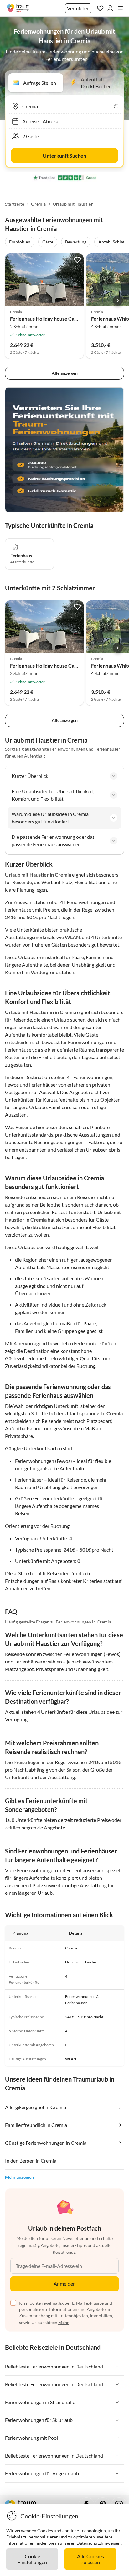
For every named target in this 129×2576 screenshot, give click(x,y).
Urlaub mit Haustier (73, 204)
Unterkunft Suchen (64, 155)
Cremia (38, 204)
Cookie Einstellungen (32, 2559)
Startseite (15, 204)
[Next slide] (118, 301)
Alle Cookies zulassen (90, 2559)
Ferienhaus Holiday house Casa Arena (52, 319)
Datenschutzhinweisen (98, 2543)
